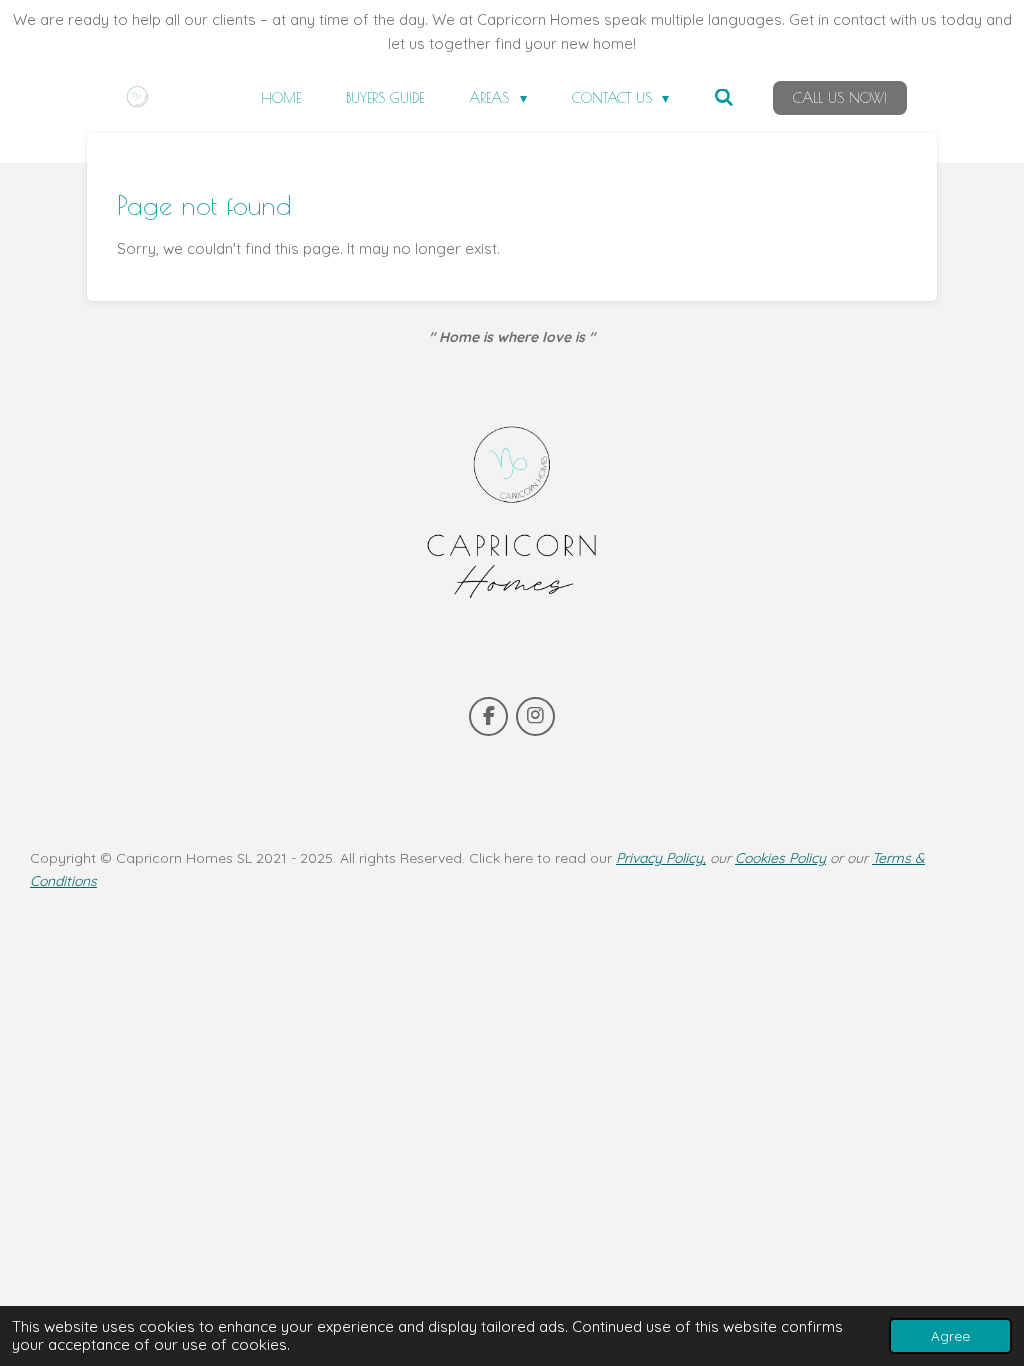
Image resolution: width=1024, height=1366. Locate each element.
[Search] (724, 98)
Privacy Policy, (661, 858)
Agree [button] (950, 1335)
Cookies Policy (780, 858)
